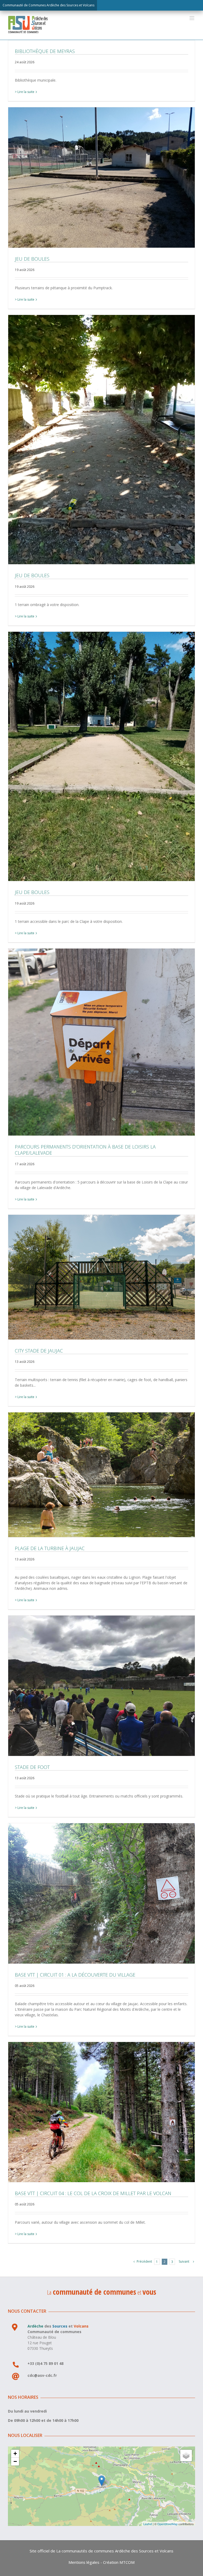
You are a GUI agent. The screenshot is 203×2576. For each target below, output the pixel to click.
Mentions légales (84, 2562)
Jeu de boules (101, 177)
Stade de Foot (101, 1686)
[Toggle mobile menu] (192, 18)
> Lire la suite (25, 92)
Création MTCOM (119, 2562)
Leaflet (148, 2524)
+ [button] (15, 2453)
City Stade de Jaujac (101, 1277)
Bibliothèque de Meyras (45, 51)
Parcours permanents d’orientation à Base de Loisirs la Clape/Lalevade (101, 1042)
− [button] (15, 2461)
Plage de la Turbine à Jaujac (101, 1475)
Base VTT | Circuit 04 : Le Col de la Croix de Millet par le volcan (101, 2112)
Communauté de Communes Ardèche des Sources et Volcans (49, 5)
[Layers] (186, 2455)
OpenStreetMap (167, 2524)
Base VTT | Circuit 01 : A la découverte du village (101, 1893)
